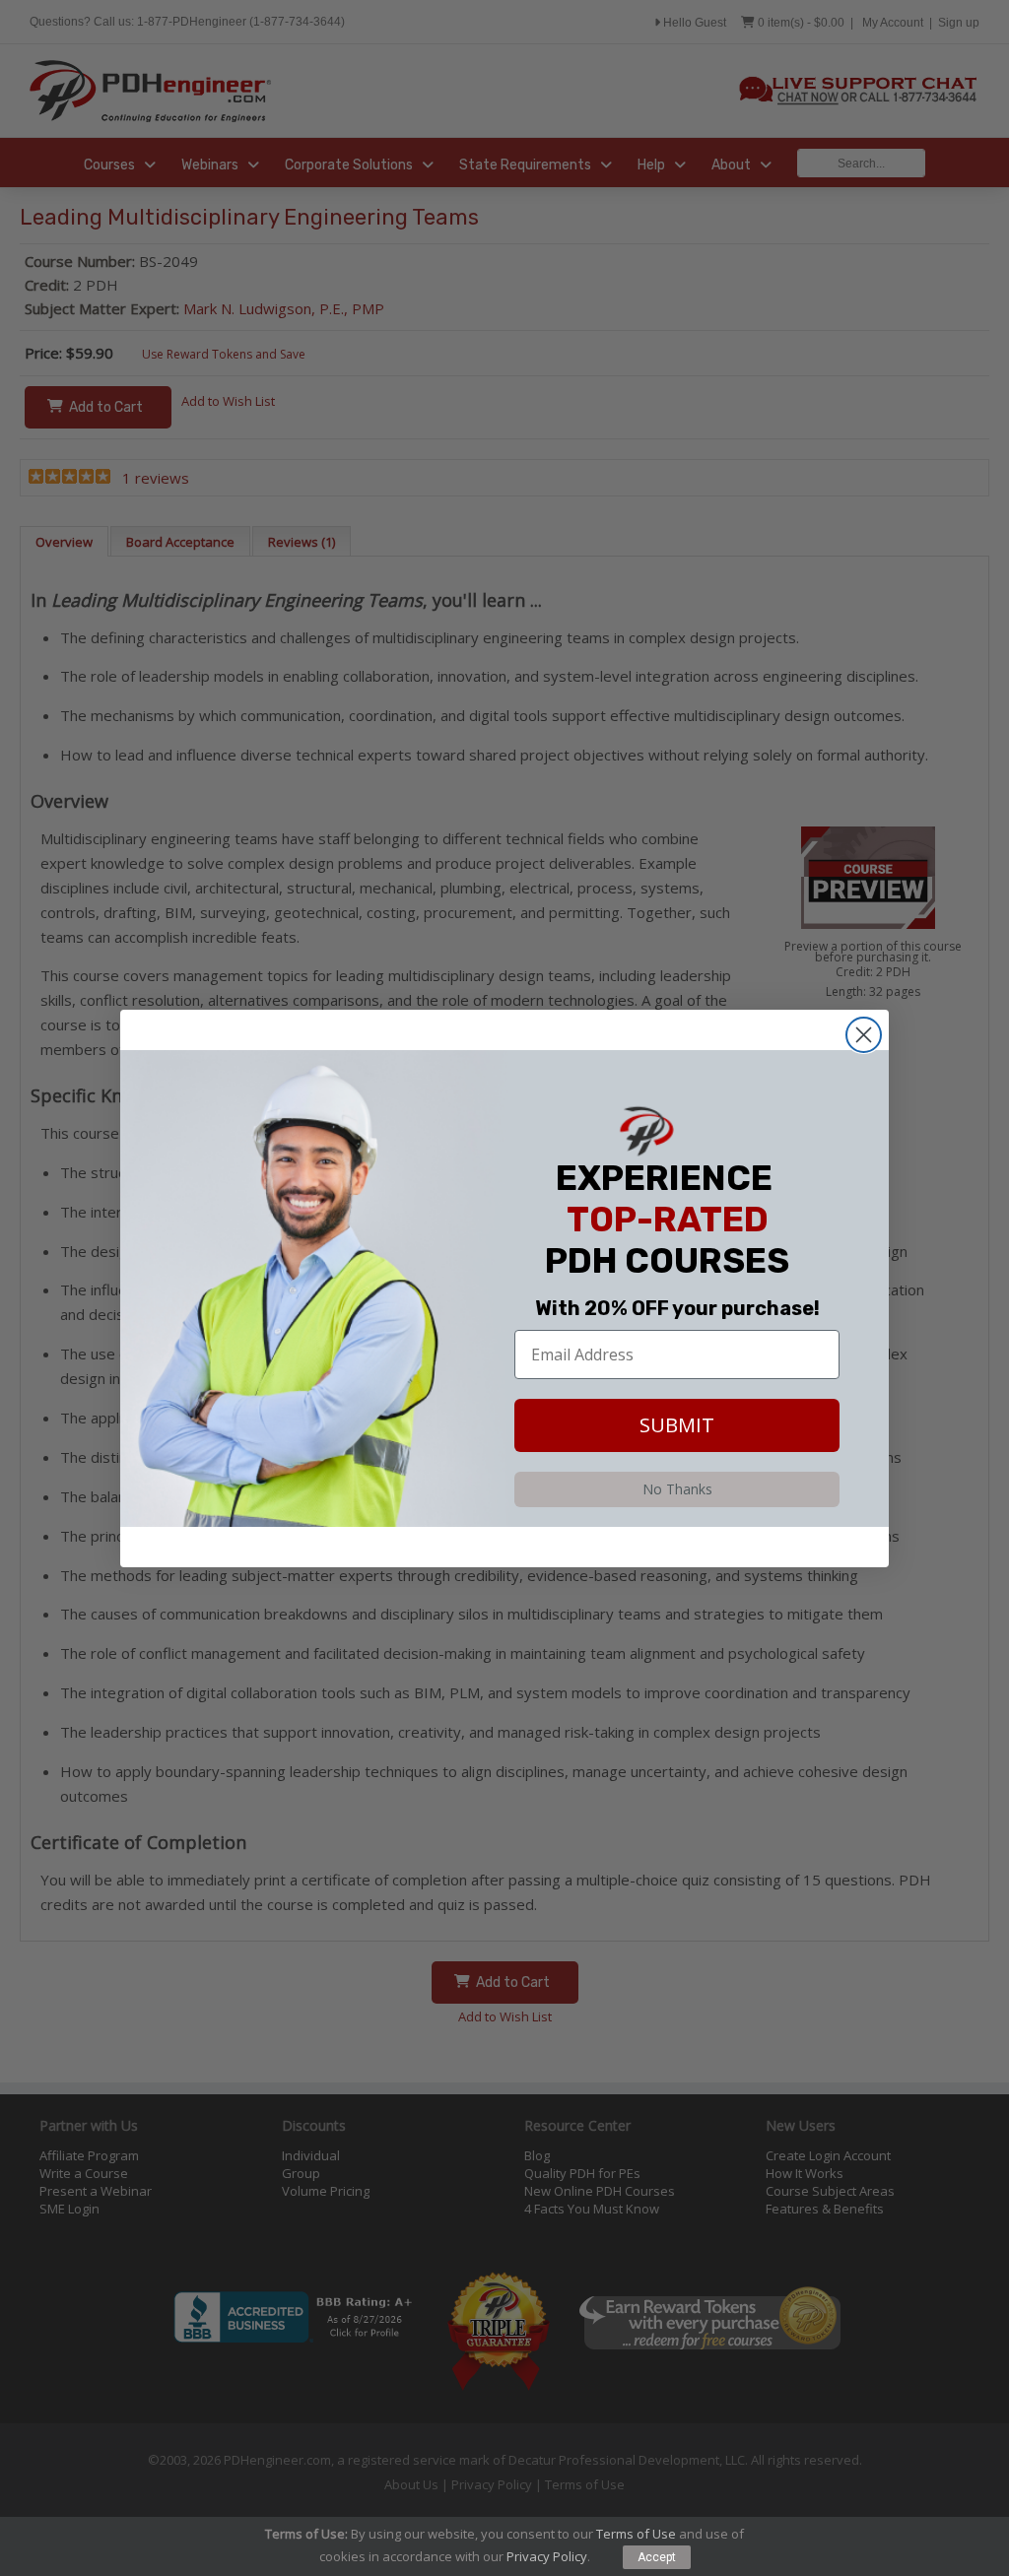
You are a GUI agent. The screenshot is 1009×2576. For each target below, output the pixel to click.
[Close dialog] (864, 1035)
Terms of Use (636, 2534)
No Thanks (677, 1489)
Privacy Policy (547, 2556)
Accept (657, 2557)
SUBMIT (677, 1425)
